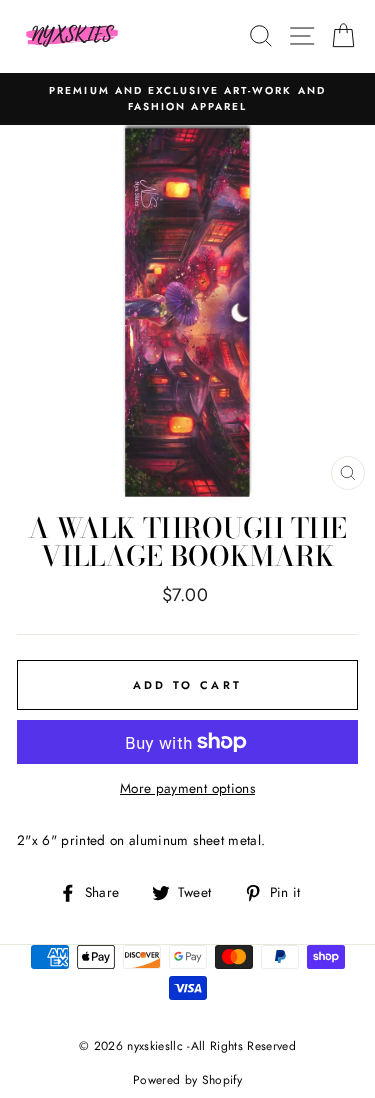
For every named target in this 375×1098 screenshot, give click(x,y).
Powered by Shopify (187, 1080)
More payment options (187, 788)
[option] (187, 99)
